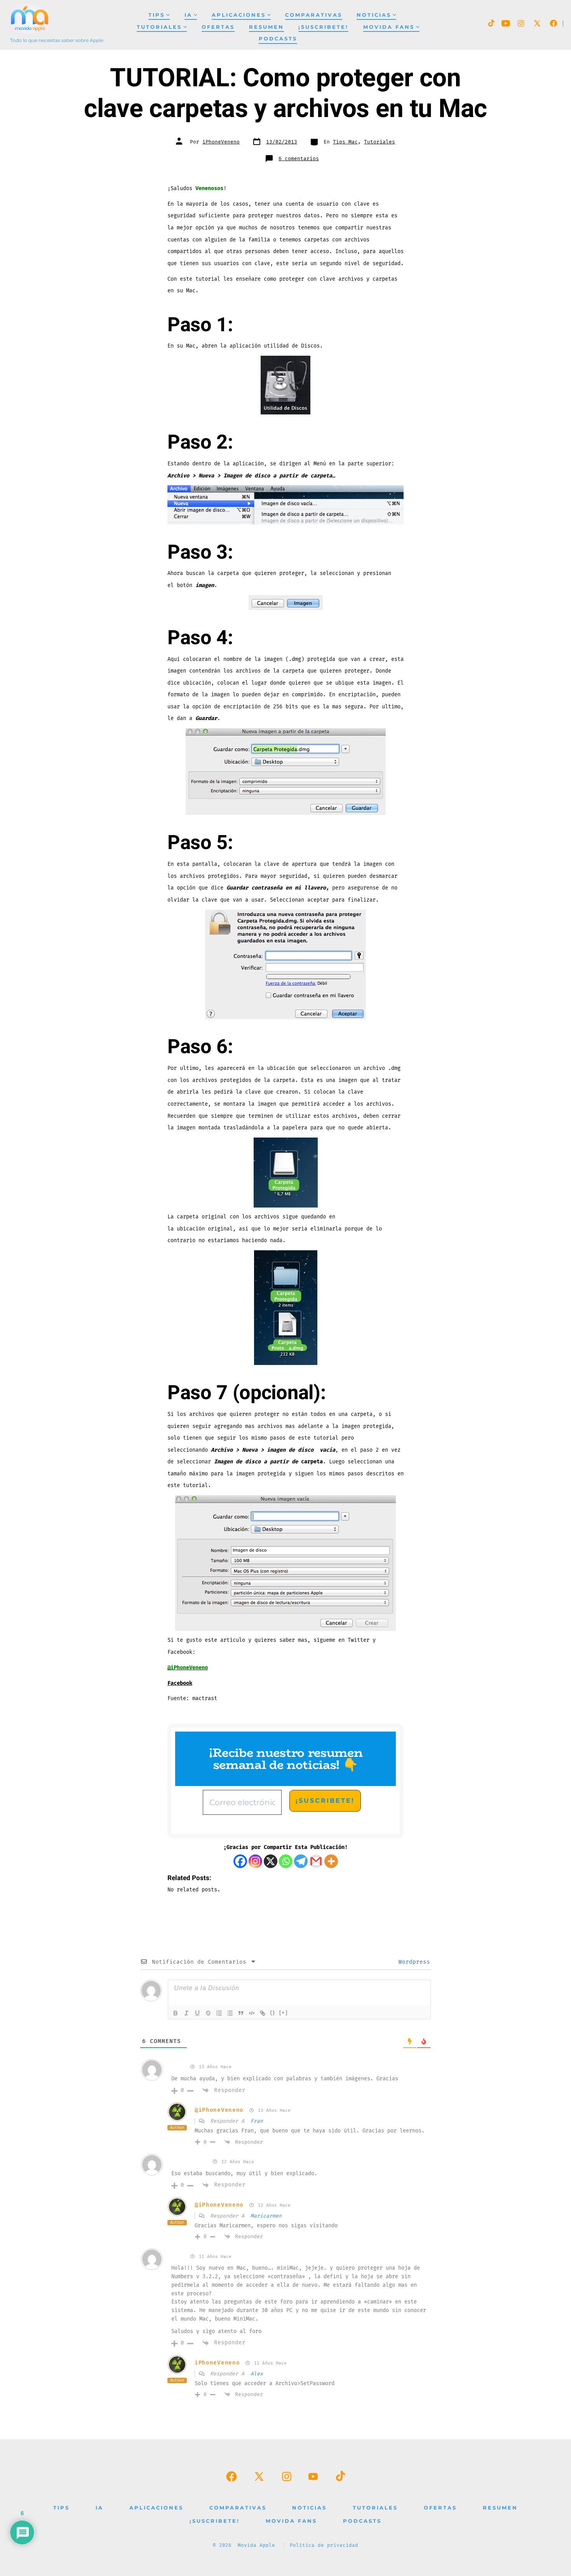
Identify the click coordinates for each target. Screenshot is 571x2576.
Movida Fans (389, 27)
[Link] (263, 2013)
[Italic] (186, 2013)
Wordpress (413, 1962)
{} (273, 2012)
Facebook (180, 1683)
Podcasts (278, 39)
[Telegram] (301, 1861)
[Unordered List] (230, 2013)
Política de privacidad (324, 2545)
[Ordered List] (219, 2013)
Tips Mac (345, 142)
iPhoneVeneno (221, 142)
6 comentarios (299, 159)
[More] (331, 1861)
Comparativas (314, 15)
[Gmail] (316, 1861)
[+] (284, 2012)
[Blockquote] (241, 2013)
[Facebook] (240, 1861)
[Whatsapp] (286, 1861)
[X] (271, 1861)
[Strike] (208, 2013)
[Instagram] (255, 1861)
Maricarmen (266, 2216)
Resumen (266, 27)
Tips (157, 15)
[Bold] (176, 2013)
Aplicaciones (239, 15)
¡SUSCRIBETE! (323, 27)
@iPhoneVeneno (219, 2110)
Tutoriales (159, 27)
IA (188, 15)
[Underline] (197, 2013)
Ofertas (218, 27)
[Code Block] (252, 2013)
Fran (257, 2121)
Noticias (374, 15)
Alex (257, 2374)
